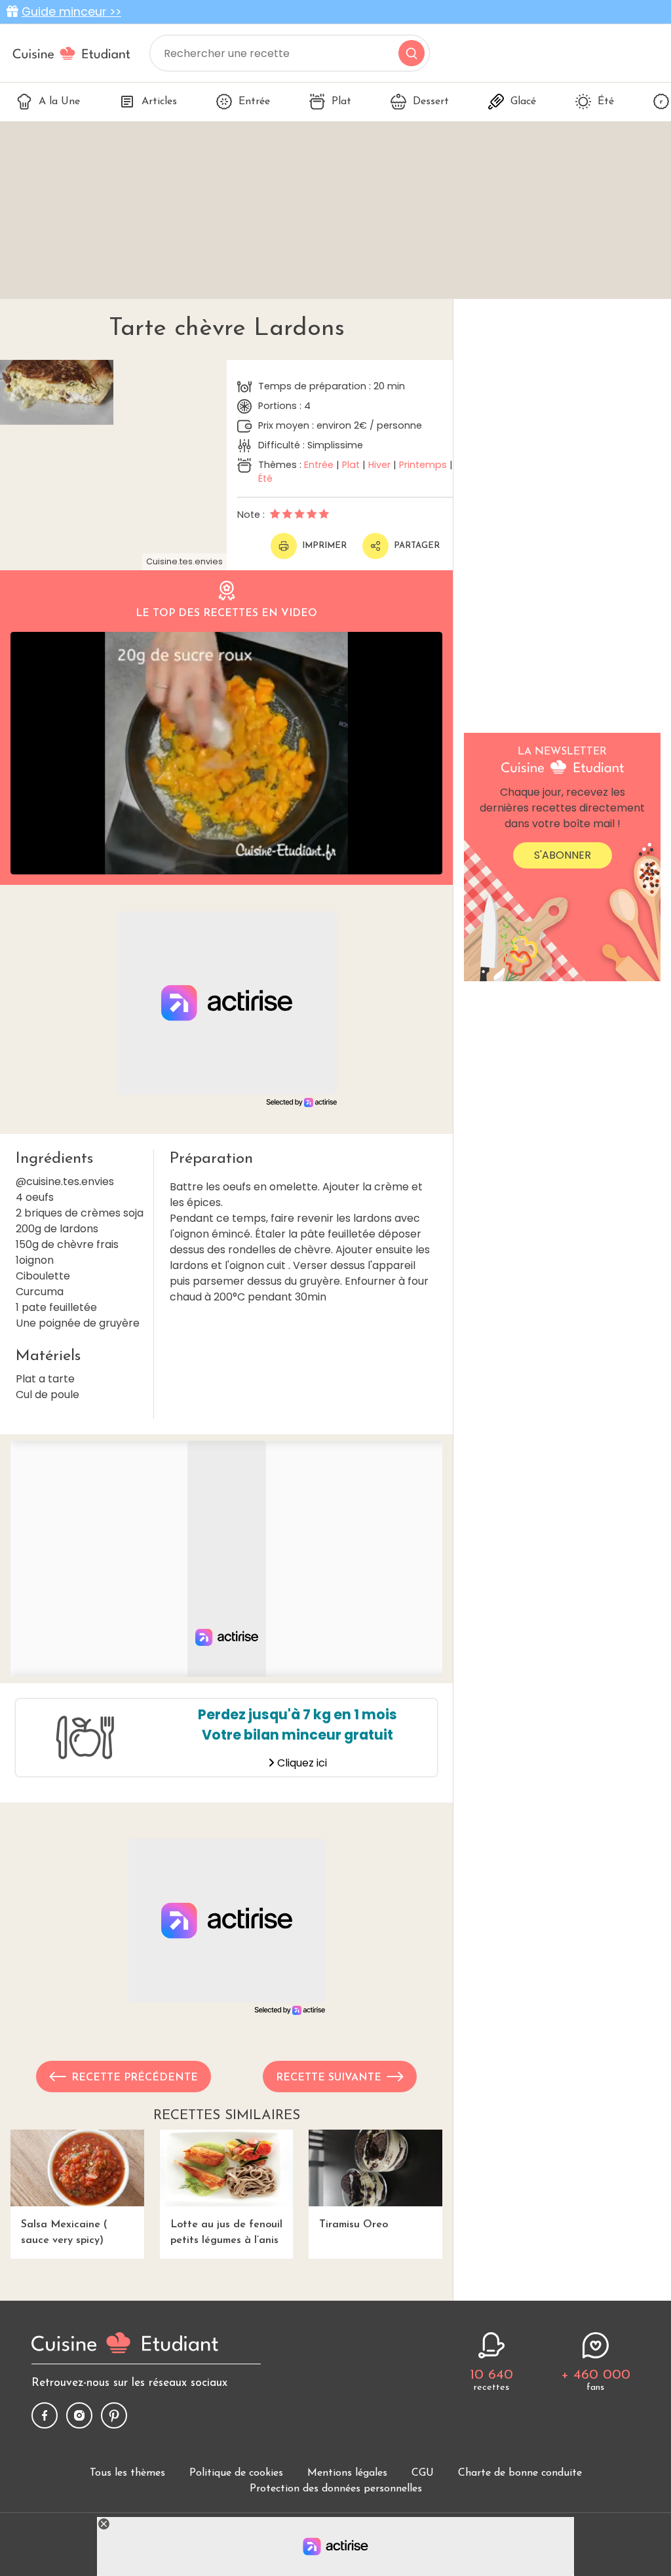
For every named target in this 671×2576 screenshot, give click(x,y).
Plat (341, 102)
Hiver (379, 465)
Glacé (523, 102)
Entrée (254, 102)
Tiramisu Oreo (354, 2225)
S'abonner (563, 855)
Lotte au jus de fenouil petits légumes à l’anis (226, 2233)
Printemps (423, 465)
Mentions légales (347, 2473)
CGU (423, 2473)
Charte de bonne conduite (520, 2473)
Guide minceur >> (71, 12)
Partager (417, 546)
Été (606, 102)
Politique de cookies (236, 2473)
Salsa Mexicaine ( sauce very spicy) (64, 2233)
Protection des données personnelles (336, 2489)
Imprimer (324, 546)
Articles (159, 102)
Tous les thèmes (127, 2473)
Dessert (431, 102)
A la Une (59, 102)
